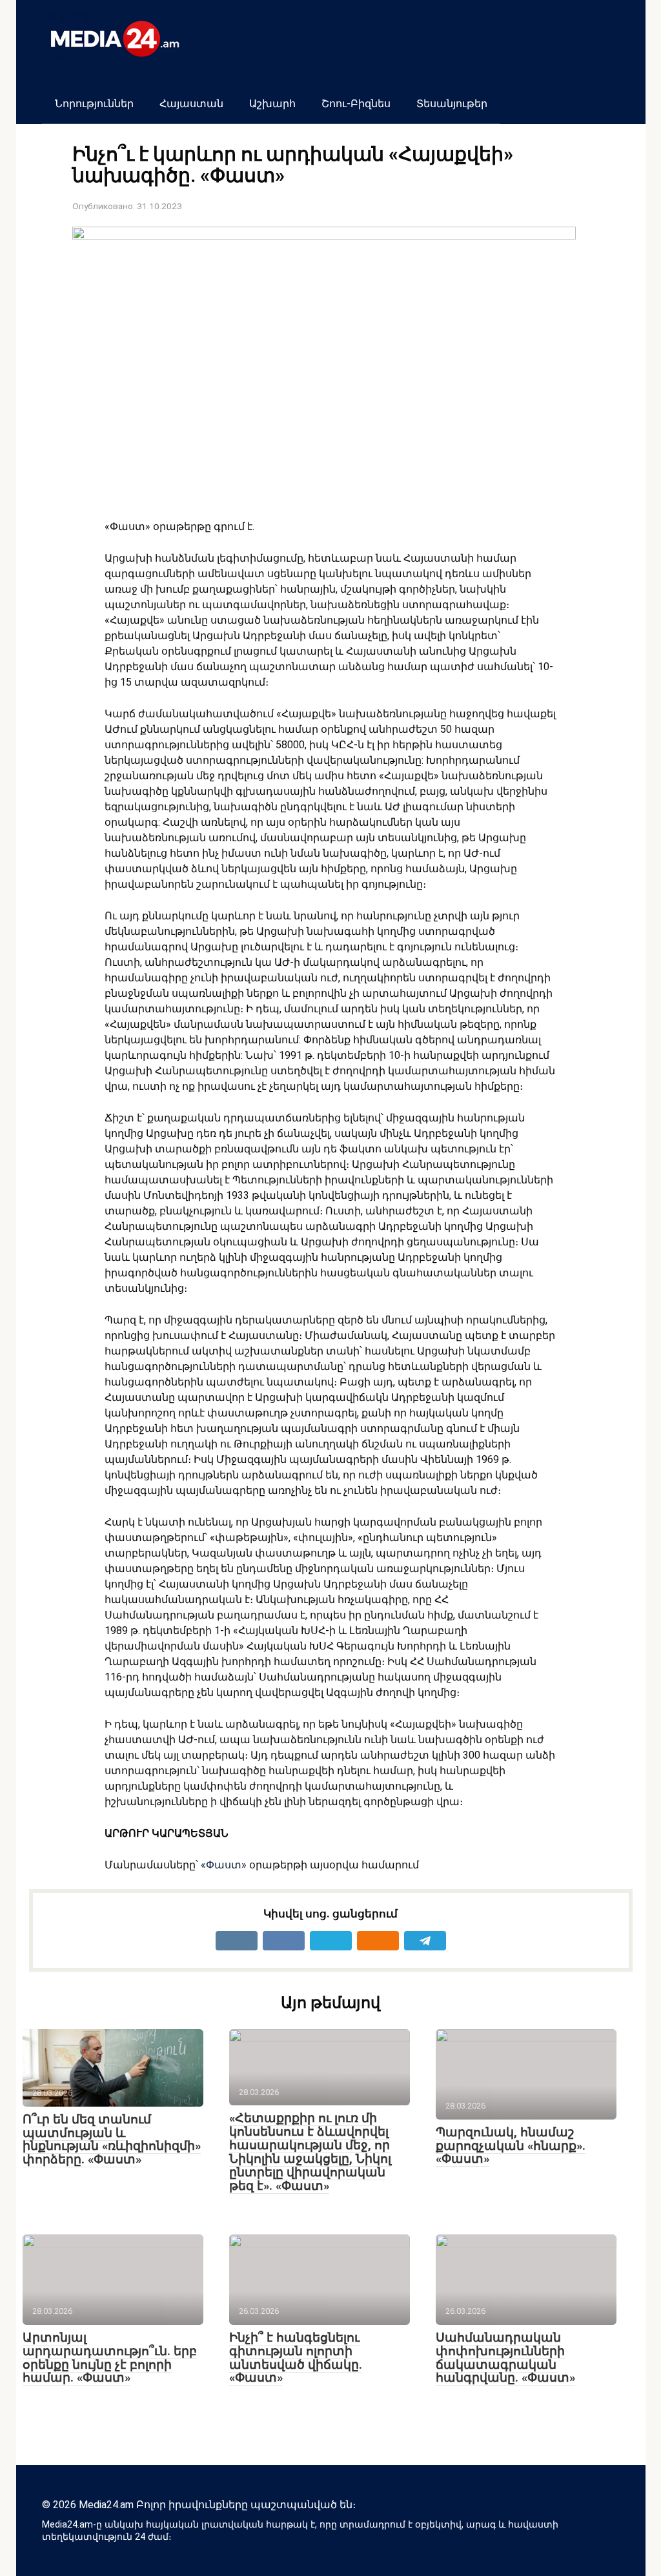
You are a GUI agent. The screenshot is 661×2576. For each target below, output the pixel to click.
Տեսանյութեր (452, 104)
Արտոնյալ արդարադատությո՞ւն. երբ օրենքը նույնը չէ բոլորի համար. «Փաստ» (110, 2358)
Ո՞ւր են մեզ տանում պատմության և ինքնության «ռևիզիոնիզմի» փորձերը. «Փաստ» (112, 2140)
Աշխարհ (272, 104)
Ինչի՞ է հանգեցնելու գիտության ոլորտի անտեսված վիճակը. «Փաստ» (296, 2358)
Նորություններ (94, 104)
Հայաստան (191, 104)
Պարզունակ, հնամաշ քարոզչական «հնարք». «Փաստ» (511, 2146)
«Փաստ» (224, 1865)
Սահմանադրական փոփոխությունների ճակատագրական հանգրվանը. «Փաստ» (505, 2358)
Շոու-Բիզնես (356, 104)
